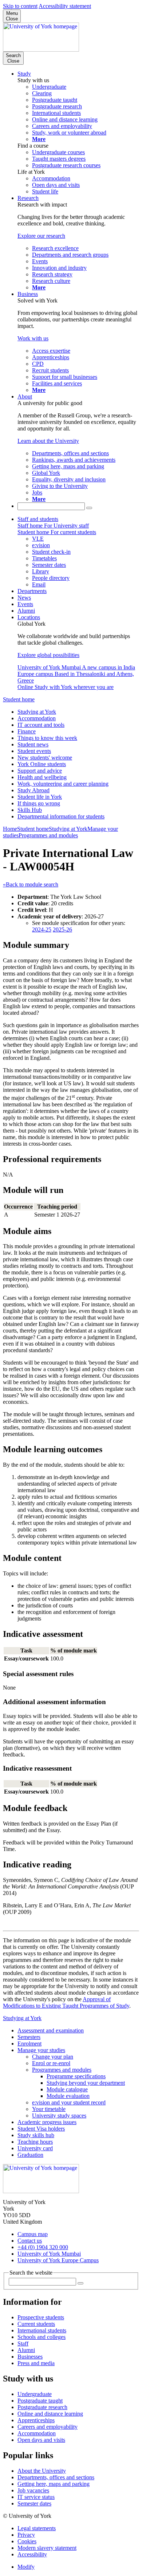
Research (28, 198)
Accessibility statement (65, 6)
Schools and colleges (42, 2337)
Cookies (27, 2541)
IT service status (36, 2497)
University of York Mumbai (49, 2254)
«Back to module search (31, 884)
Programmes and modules (48, 835)
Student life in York (40, 797)
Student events (34, 751)
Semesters (29, 2037)
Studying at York (37, 712)
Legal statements (37, 2528)
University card (35, 2148)
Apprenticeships (36, 2420)
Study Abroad (33, 790)
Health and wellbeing (42, 777)
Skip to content (20, 6)
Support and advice (40, 771)
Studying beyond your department (86, 2083)
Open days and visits (41, 2440)
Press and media (36, 2363)
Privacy (26, 2535)
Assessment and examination (51, 2030)
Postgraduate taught (40, 2401)
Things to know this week (47, 738)
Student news (33, 744)
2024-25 (42, 930)
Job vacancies (33, 2490)
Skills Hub (30, 810)
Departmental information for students (61, 816)
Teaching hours (35, 2142)
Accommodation (37, 718)
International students (42, 2330)
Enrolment (29, 2044)
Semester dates (34, 2503)
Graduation (30, 2155)
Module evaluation (68, 2096)
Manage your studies (41, 2050)
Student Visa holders (41, 2129)
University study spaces (59, 2116)
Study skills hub (36, 2135)
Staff (23, 2343)
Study (24, 74)
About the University (42, 2471)
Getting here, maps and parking (54, 2484)
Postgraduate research (42, 2407)
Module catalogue (67, 2089)
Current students (36, 2324)
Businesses (30, 2357)
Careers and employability (48, 2427)
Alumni (26, 611)
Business (28, 294)
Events (25, 604)
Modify (26, 2567)
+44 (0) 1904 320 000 (43, 2247)
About (25, 396)
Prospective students (41, 2317)
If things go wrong (39, 803)
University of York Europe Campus (58, 2260)
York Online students (42, 764)
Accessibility (32, 2554)
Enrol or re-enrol (51, 2063)
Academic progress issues (47, 2122)
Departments (32, 591)
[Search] (89, 508)
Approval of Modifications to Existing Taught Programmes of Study (66, 2002)
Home (10, 829)
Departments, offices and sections (56, 2477)
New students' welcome (45, 758)
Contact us (30, 2241)
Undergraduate (35, 2394)
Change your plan (53, 2057)
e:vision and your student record (69, 2102)
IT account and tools (41, 725)
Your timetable (49, 2109)
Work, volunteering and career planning (63, 784)
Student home (19, 699)
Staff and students (38, 519)
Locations (29, 617)
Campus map (33, 2234)
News (24, 598)
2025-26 (62, 930)
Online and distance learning (50, 2414)
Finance (27, 731)
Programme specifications (76, 2076)
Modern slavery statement (47, 2548)
